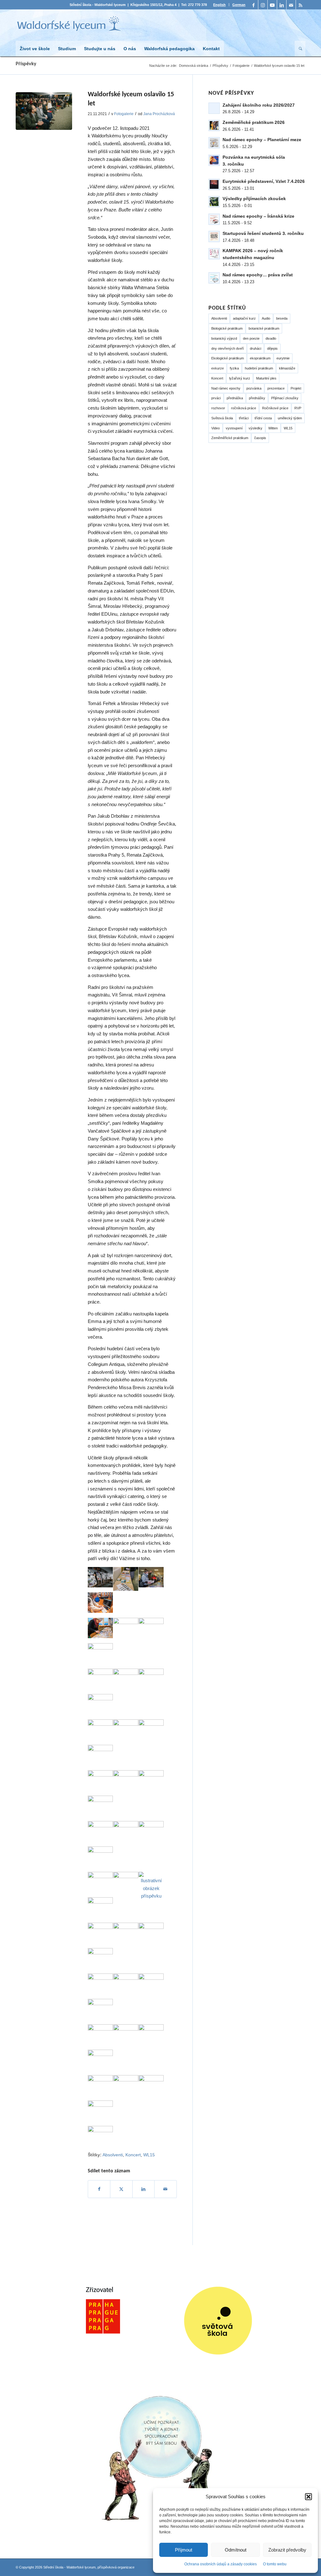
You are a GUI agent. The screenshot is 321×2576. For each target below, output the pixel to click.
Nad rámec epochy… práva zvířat (258, 275)
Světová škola (222, 418)
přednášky (257, 398)
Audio (266, 318)
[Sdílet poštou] (165, 2189)
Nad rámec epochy (226, 388)
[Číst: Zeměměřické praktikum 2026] (214, 125)
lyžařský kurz (240, 378)
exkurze (218, 368)
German (239, 5)
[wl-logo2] (69, 25)
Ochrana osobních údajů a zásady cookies (221, 2564)
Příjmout (184, 2550)
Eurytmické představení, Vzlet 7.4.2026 (264, 181)
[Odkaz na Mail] (291, 5)
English (219, 5)
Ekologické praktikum (228, 358)
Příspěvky (26, 64)
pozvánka (254, 388)
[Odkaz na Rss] (301, 5)
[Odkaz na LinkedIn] (282, 5)
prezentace (276, 388)
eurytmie (283, 358)
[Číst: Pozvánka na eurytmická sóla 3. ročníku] (214, 160)
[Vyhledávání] (300, 49)
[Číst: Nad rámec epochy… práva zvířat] (214, 278)
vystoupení (234, 428)
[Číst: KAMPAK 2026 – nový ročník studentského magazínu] (214, 254)
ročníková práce (244, 408)
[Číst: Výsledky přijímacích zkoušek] (214, 202)
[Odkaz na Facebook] (253, 5)
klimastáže (287, 368)
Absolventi (219, 318)
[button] (308, 2497)
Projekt (296, 388)
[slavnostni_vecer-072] (44, 111)
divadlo (271, 338)
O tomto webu (275, 2564)
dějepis (272, 348)
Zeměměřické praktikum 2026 (254, 122)
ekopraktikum (260, 358)
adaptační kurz (244, 318)
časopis (260, 438)
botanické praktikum (264, 328)
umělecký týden (290, 418)
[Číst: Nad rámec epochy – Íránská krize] (214, 219)
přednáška (235, 398)
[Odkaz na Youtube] (272, 5)
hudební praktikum (259, 368)
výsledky (255, 428)
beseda (282, 318)
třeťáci (244, 418)
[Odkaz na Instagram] (263, 5)
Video (216, 428)
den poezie (251, 338)
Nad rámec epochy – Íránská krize (258, 216)
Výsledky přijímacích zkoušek (254, 199)
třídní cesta (263, 418)
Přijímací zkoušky (285, 398)
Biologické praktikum (227, 328)
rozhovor (218, 408)
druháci (255, 348)
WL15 (288, 428)
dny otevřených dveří (228, 348)
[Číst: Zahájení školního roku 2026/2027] (214, 108)
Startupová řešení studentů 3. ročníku (263, 233)
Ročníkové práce (275, 408)
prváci (216, 398)
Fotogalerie (124, 114)
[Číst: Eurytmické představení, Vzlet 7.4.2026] (214, 184)
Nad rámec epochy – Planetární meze (262, 140)
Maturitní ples (266, 378)
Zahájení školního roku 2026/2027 (259, 105)
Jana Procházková (159, 114)
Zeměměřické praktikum (230, 438)
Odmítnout (236, 2550)
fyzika (234, 368)
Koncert (217, 378)
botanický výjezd (224, 338)
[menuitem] (220, 5)
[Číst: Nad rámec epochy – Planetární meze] (214, 143)
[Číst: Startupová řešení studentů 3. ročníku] (214, 236)
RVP (298, 408)
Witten (273, 428)
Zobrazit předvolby (287, 2550)
